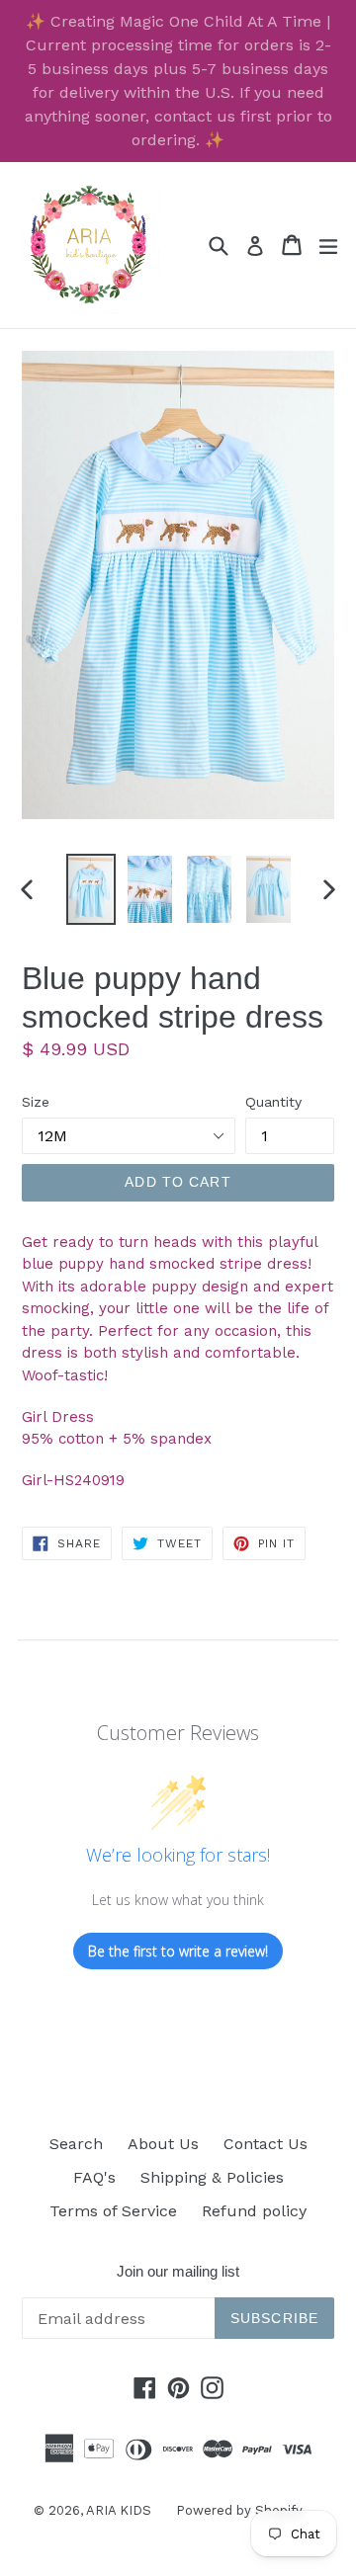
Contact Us (266, 2144)
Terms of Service (113, 2211)
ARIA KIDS (119, 2510)
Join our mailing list (178, 2271)
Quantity (273, 1102)
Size (36, 1102)
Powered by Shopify (239, 2510)
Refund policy (254, 2211)
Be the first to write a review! (178, 1951)
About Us (163, 2144)
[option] (91, 890)
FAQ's (94, 2177)
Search (76, 2144)
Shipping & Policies (212, 2177)
